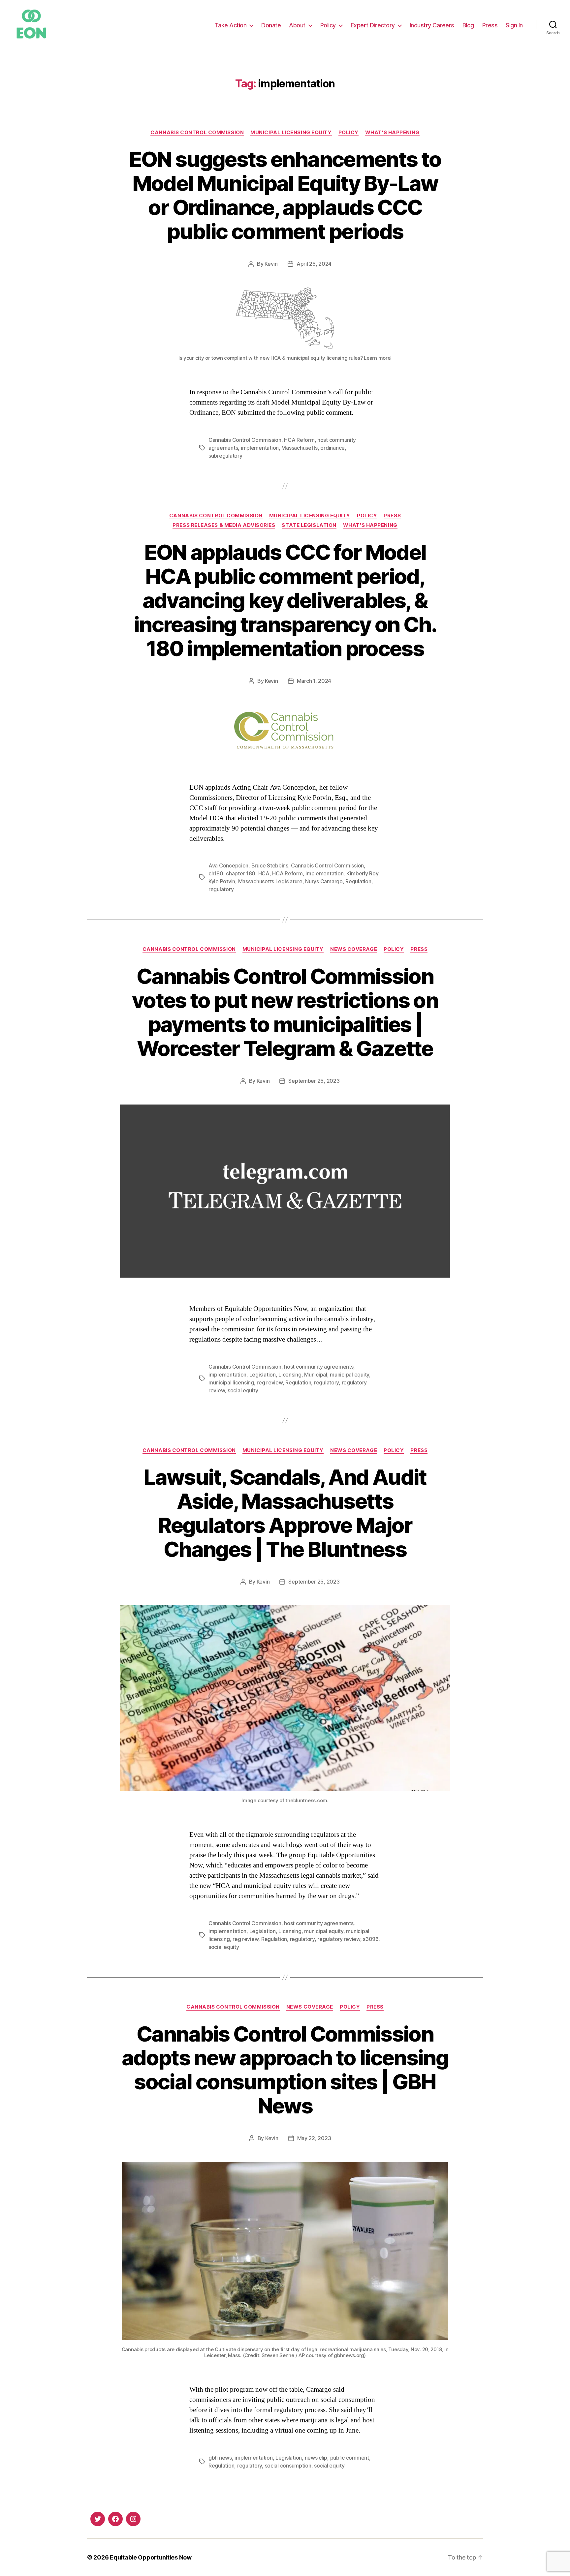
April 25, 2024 (314, 264)
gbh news (220, 2458)
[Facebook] (115, 2519)
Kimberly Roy (362, 873)
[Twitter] (98, 2519)
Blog (468, 25)
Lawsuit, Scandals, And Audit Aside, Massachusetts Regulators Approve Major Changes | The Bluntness (285, 1513)
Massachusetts (300, 448)
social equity (243, 1390)
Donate (271, 25)
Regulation (358, 881)
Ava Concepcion (228, 865)
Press (490, 25)
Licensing (290, 1375)
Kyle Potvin (222, 881)
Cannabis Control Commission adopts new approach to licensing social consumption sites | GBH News (285, 2070)
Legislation (263, 1375)
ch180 (216, 873)
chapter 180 (241, 873)
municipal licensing (231, 1382)
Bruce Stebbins (270, 865)
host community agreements (319, 1367)
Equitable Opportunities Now (151, 2557)
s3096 (371, 1939)
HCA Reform (299, 440)
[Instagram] (133, 2519)
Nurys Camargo (324, 881)
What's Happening (392, 133)
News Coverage (354, 949)
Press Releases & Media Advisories (224, 525)
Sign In (514, 25)
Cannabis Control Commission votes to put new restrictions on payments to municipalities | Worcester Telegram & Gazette (285, 1012)
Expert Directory (373, 25)
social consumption (288, 2466)
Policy (328, 25)
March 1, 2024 (314, 681)
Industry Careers (432, 25)
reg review (269, 1382)
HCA (264, 873)
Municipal (316, 1375)
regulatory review (339, 1939)
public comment (350, 2458)
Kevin (271, 264)
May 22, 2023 (314, 2138)
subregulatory (225, 456)
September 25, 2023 (314, 1081)
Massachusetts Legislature (270, 881)
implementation (260, 448)
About (297, 25)
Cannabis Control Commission (197, 133)
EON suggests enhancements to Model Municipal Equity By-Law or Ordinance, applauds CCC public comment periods (285, 195)
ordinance (332, 448)
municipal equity (349, 1375)
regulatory (221, 889)
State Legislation (309, 525)
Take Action (231, 25)
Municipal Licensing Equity (291, 133)
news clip (316, 2458)
